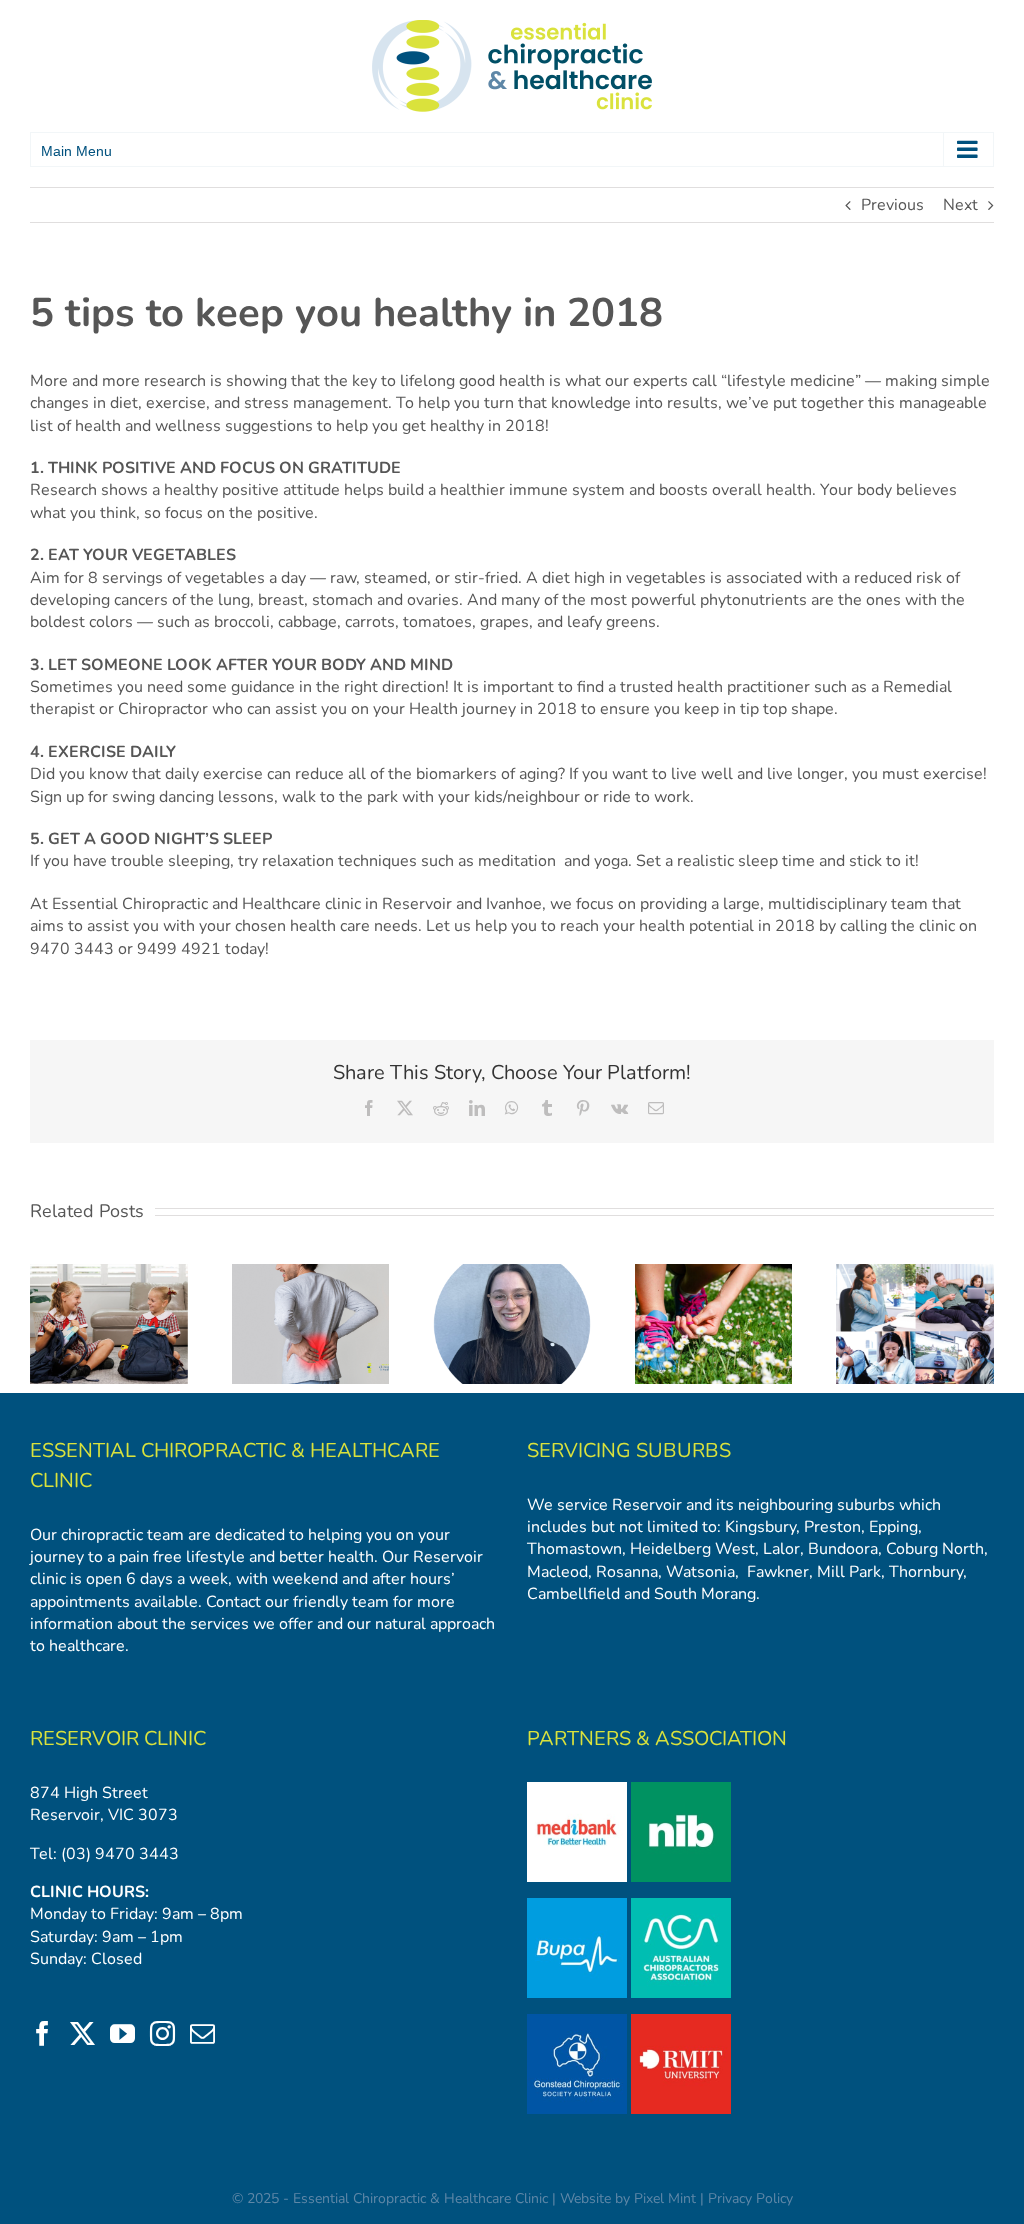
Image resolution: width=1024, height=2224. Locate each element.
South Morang (705, 1594)
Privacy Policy (750, 2198)
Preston (832, 1527)
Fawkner (778, 1572)
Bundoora (843, 1549)
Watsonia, (702, 1572)
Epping (893, 1527)
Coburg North (935, 1549)
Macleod (557, 1572)
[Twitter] (82, 2033)
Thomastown (574, 1549)
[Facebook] (42, 2033)
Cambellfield (573, 1594)
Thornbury (926, 1572)
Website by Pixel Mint (628, 2198)
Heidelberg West (690, 1549)
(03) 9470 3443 (120, 1854)
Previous (892, 205)
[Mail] (202, 2033)
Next (960, 205)
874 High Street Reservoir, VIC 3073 (104, 1804)
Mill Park (849, 1572)
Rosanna (627, 1572)
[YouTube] (122, 2033)
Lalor (781, 1549)
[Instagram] (162, 2033)
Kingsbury (760, 1527)
